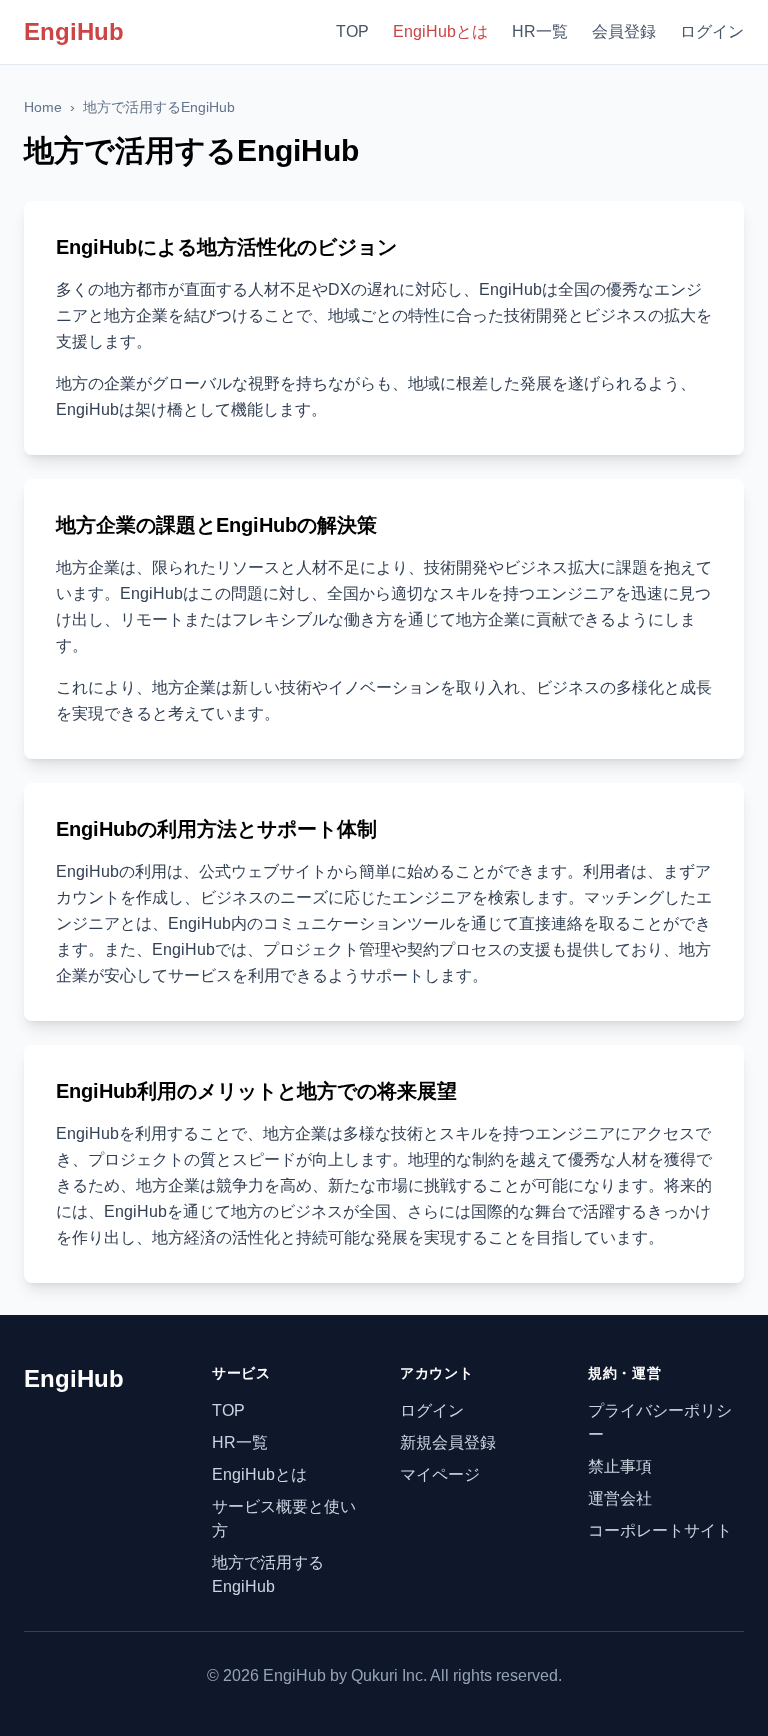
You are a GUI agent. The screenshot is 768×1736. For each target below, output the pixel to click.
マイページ (440, 1474)
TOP (352, 31)
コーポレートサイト (660, 1530)
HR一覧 (540, 31)
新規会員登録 (448, 1442)
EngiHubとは (440, 31)
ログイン (712, 31)
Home (43, 107)
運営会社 (620, 1498)
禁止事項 (620, 1466)
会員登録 (624, 31)
